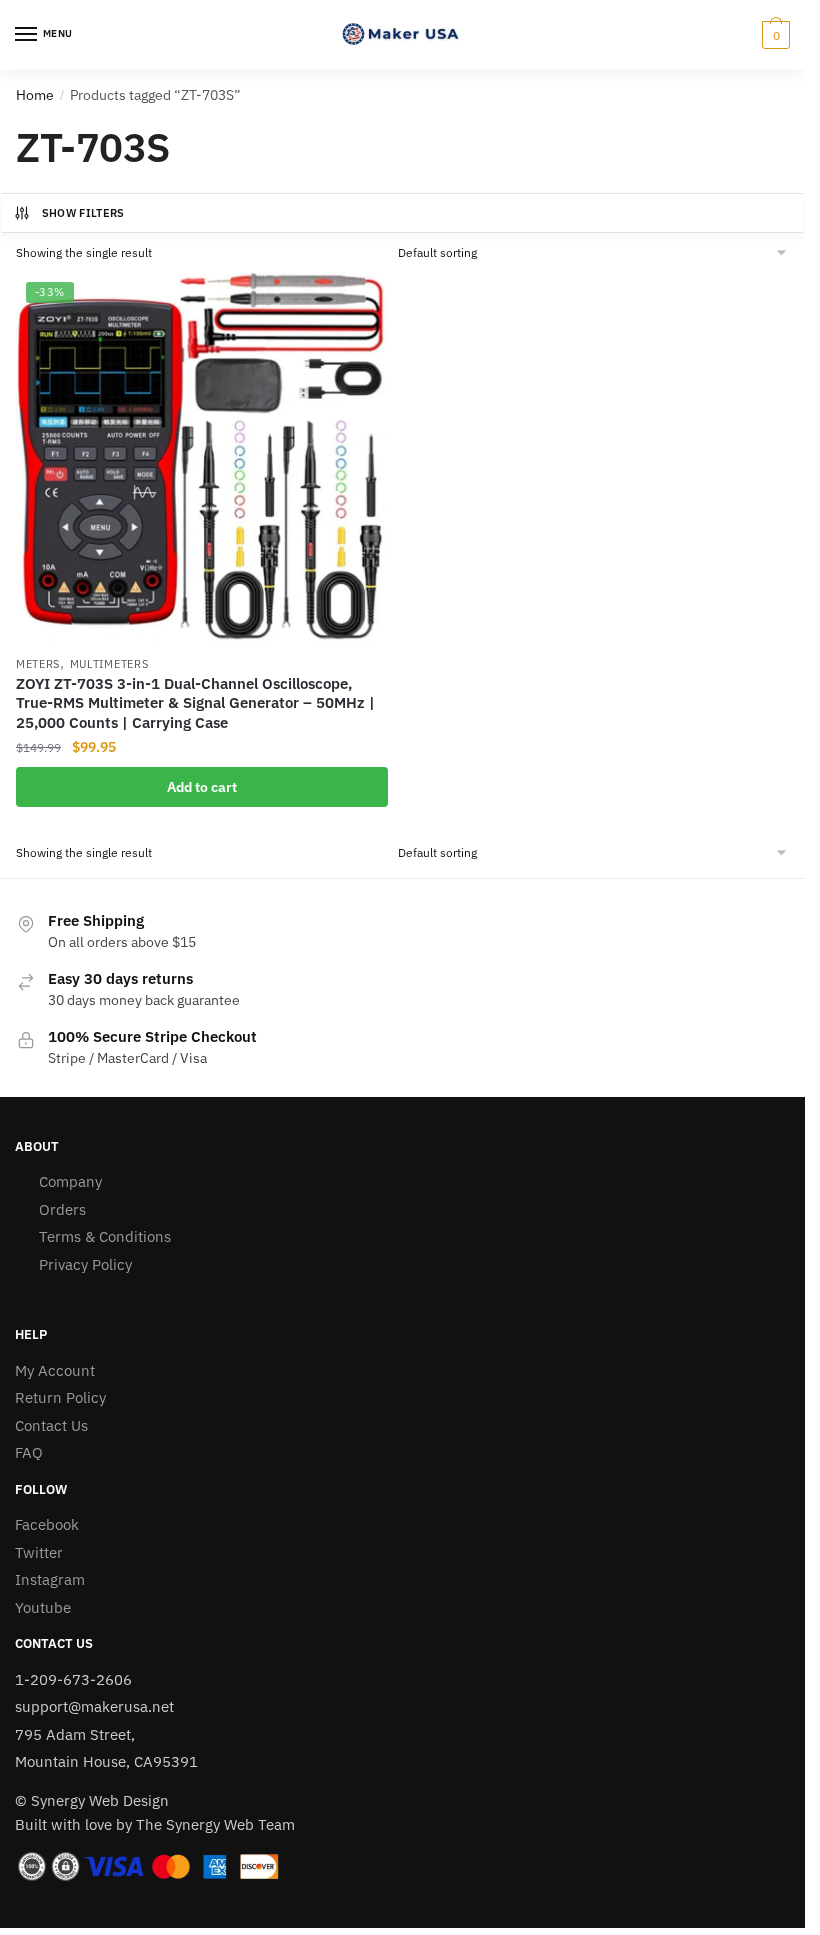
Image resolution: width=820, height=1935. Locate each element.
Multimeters (109, 664)
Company (70, 1181)
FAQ (29, 1452)
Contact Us (51, 1425)
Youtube (43, 1607)
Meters (38, 664)
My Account (55, 1370)
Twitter (39, 1552)
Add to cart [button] (202, 787)
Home (35, 95)
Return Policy (60, 1397)
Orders (62, 1209)
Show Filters (83, 213)
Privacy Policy (85, 1264)
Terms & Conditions (105, 1236)
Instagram (50, 1579)
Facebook (47, 1524)
